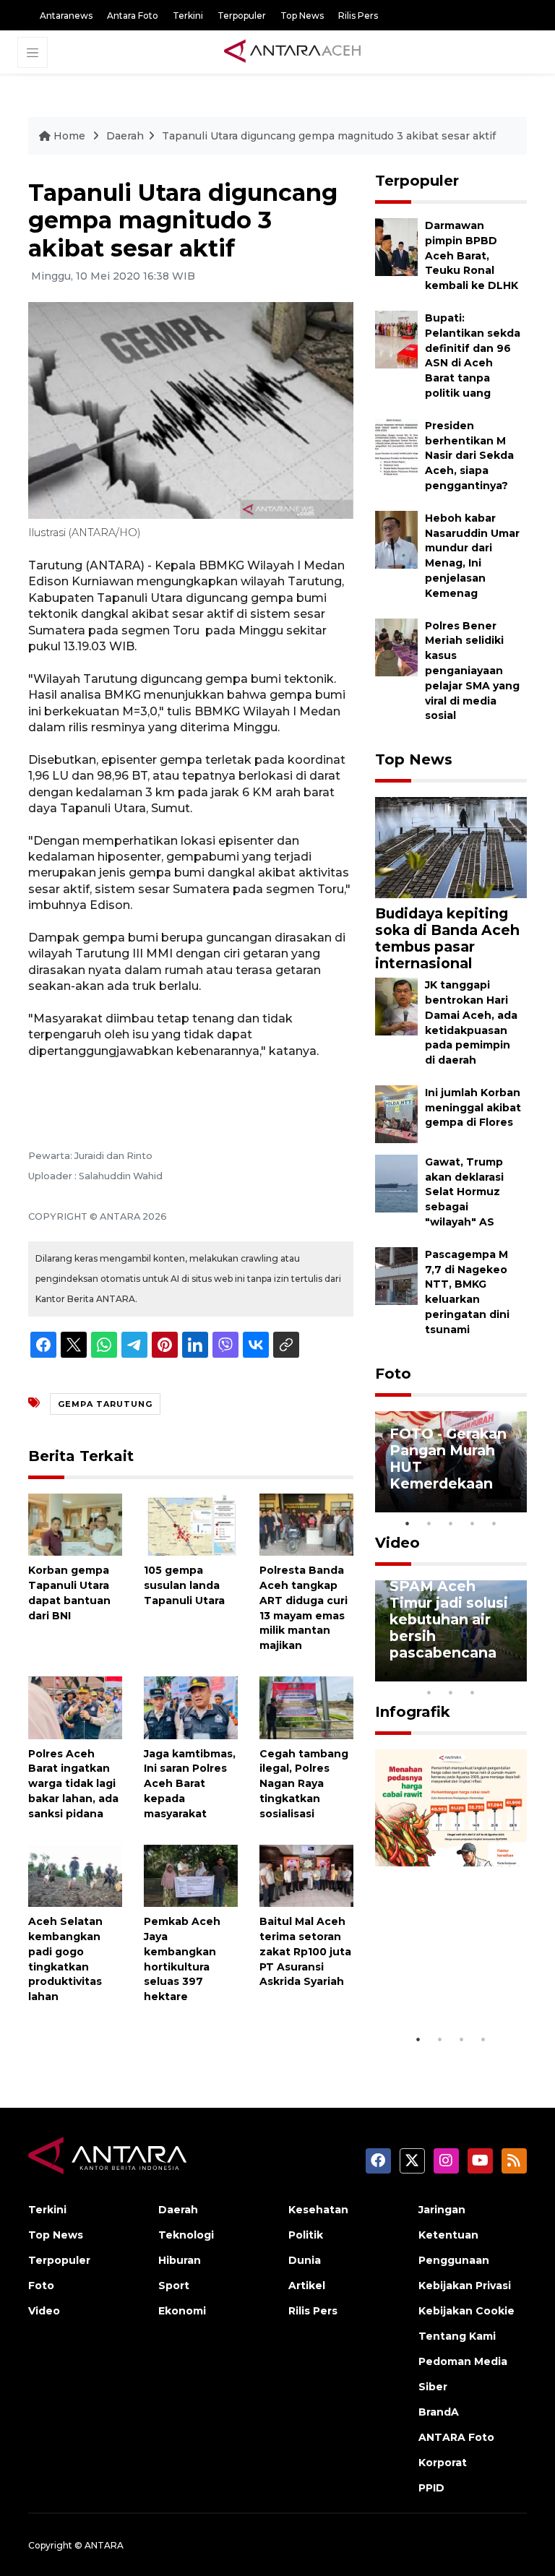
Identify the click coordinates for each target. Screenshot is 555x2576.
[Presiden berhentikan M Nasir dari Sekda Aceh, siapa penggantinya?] (396, 446)
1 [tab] (408, 1523)
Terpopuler (242, 16)
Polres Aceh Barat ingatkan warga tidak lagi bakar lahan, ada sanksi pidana (73, 1784)
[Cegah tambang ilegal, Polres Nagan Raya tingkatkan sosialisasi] (306, 1707)
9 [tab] (451, 1692)
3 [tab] (451, 1523)
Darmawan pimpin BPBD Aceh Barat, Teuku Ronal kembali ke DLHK (472, 255)
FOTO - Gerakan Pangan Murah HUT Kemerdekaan (448, 1459)
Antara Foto (133, 16)
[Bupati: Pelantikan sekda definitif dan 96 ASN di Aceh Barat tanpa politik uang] (396, 339)
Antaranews (66, 16)
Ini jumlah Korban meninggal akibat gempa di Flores (473, 1108)
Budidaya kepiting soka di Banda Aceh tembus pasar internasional (447, 938)
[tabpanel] (451, 1462)
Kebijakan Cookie (466, 2311)
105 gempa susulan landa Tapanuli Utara (184, 1585)
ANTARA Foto (456, 2437)
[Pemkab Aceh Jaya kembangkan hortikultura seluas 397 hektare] (191, 1875)
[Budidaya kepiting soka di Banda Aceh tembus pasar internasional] (451, 847)
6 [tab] (494, 1673)
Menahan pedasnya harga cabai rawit (448, 1982)
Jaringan (442, 2210)
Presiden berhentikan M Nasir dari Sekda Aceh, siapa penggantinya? (469, 456)
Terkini (188, 16)
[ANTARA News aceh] (293, 51)
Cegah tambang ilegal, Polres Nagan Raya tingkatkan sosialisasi (304, 1784)
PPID (431, 2488)
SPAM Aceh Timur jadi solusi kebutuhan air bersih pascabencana (449, 1619)
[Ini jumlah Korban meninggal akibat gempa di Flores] (396, 1113)
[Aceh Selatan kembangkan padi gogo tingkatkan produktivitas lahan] (75, 1875)
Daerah (125, 136)
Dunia (305, 2260)
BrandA (439, 2412)
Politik (306, 2235)
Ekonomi (182, 2311)
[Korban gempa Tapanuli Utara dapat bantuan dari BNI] (75, 1524)
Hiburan (180, 2260)
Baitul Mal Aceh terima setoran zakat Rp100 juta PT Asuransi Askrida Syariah (305, 1951)
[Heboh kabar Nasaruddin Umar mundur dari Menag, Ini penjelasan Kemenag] (396, 539)
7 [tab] (516, 1673)
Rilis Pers (358, 16)
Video (397, 1543)
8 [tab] (429, 1692)
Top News (302, 16)
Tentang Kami (457, 2336)
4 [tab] (473, 1523)
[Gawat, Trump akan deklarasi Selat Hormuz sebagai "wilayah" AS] (396, 1183)
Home (69, 136)
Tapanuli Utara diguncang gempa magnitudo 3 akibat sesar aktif (329, 136)
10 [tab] (473, 1692)
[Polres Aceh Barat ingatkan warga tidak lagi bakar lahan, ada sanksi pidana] (75, 1707)
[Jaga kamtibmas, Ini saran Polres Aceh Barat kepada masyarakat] (191, 1707)
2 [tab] (429, 1523)
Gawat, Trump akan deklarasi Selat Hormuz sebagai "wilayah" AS (464, 1192)
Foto (393, 1374)
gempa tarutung (105, 1404)
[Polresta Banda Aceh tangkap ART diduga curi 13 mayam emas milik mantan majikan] (306, 1524)
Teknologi (186, 2235)
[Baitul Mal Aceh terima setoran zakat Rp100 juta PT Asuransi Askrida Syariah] (306, 1875)
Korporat (443, 2463)
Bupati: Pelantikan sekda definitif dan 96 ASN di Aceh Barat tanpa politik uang (473, 356)
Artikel (307, 2286)
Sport (174, 2286)
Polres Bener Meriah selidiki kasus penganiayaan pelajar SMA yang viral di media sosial (472, 671)
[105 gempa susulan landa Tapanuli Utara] (191, 1524)
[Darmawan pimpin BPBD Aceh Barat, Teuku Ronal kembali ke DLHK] (396, 246)
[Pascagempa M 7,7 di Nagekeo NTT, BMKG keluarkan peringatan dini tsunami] (396, 1275)
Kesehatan (318, 2210)
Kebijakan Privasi (465, 2286)
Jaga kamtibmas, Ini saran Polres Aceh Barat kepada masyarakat (190, 1784)
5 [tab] (494, 1523)
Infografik (413, 1712)
